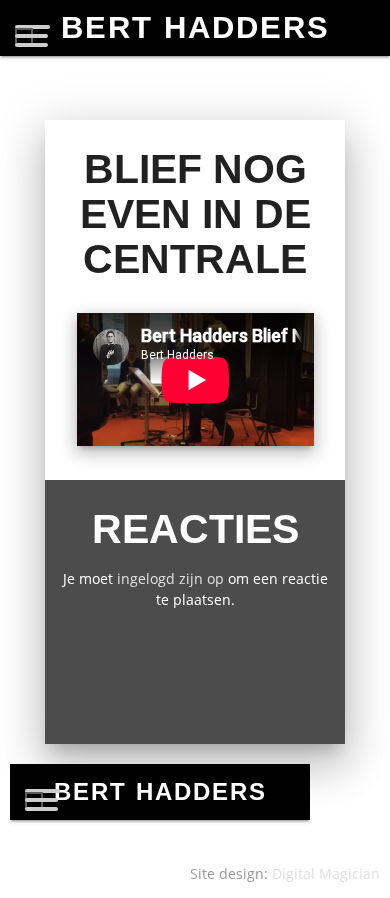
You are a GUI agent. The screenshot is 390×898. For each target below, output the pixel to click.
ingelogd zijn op (170, 578)
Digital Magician (326, 873)
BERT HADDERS (195, 27)
